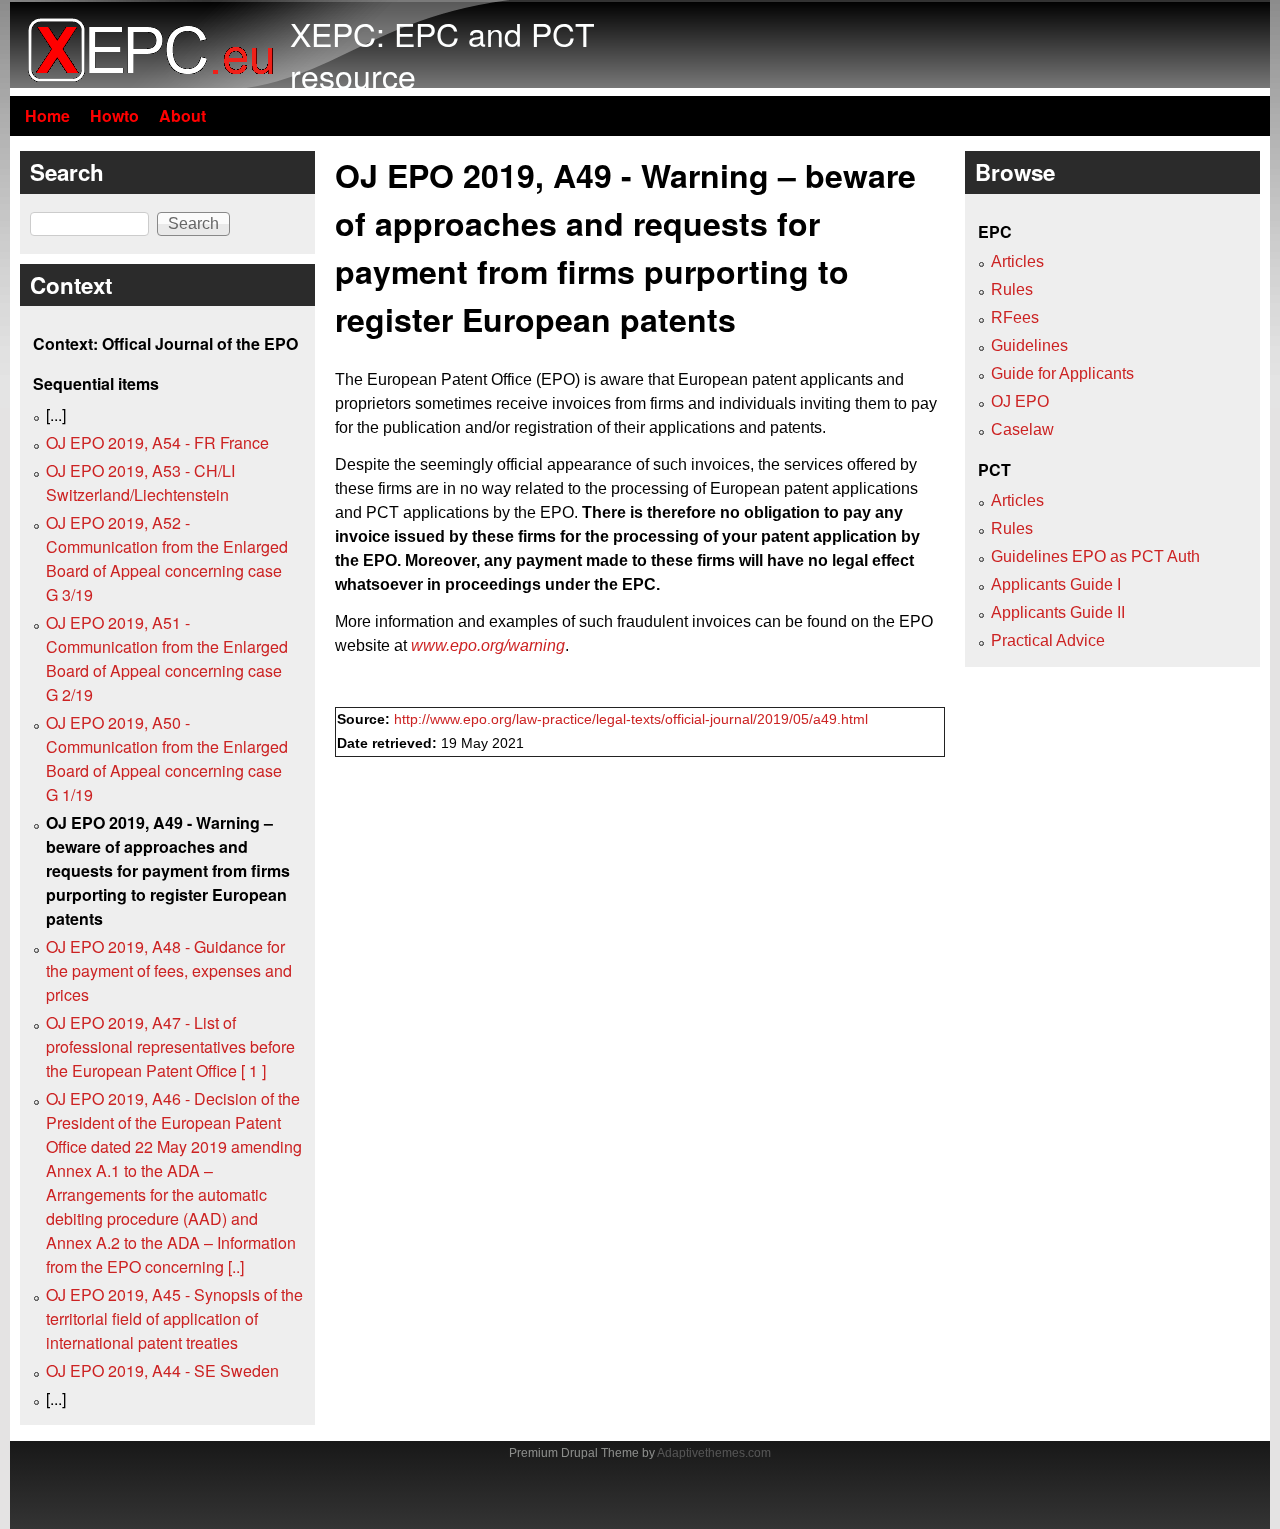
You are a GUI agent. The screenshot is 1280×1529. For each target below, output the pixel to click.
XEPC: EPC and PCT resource (442, 54)
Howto (114, 115)
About (182, 115)
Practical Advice (1048, 640)
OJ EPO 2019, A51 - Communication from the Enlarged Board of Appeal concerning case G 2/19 (167, 658)
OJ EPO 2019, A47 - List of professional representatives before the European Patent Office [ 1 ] (170, 1046)
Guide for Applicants (1062, 373)
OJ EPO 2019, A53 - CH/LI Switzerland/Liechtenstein (140, 482)
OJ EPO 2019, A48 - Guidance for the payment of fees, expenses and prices (169, 970)
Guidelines (1029, 345)
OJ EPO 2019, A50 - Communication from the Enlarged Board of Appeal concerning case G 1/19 (167, 758)
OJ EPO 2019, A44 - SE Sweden (162, 1370)
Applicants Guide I (1056, 584)
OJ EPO (1020, 401)
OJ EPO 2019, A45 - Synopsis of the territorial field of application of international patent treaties (174, 1318)
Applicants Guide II (1058, 612)
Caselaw (1022, 429)
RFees (1015, 317)
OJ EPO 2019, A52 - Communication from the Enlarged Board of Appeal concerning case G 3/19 (167, 558)
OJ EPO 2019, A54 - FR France (157, 442)
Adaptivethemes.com (714, 1453)
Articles (1017, 261)
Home (47, 115)
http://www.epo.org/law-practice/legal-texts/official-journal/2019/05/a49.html (631, 719)
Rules (1012, 289)
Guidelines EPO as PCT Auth (1095, 556)
